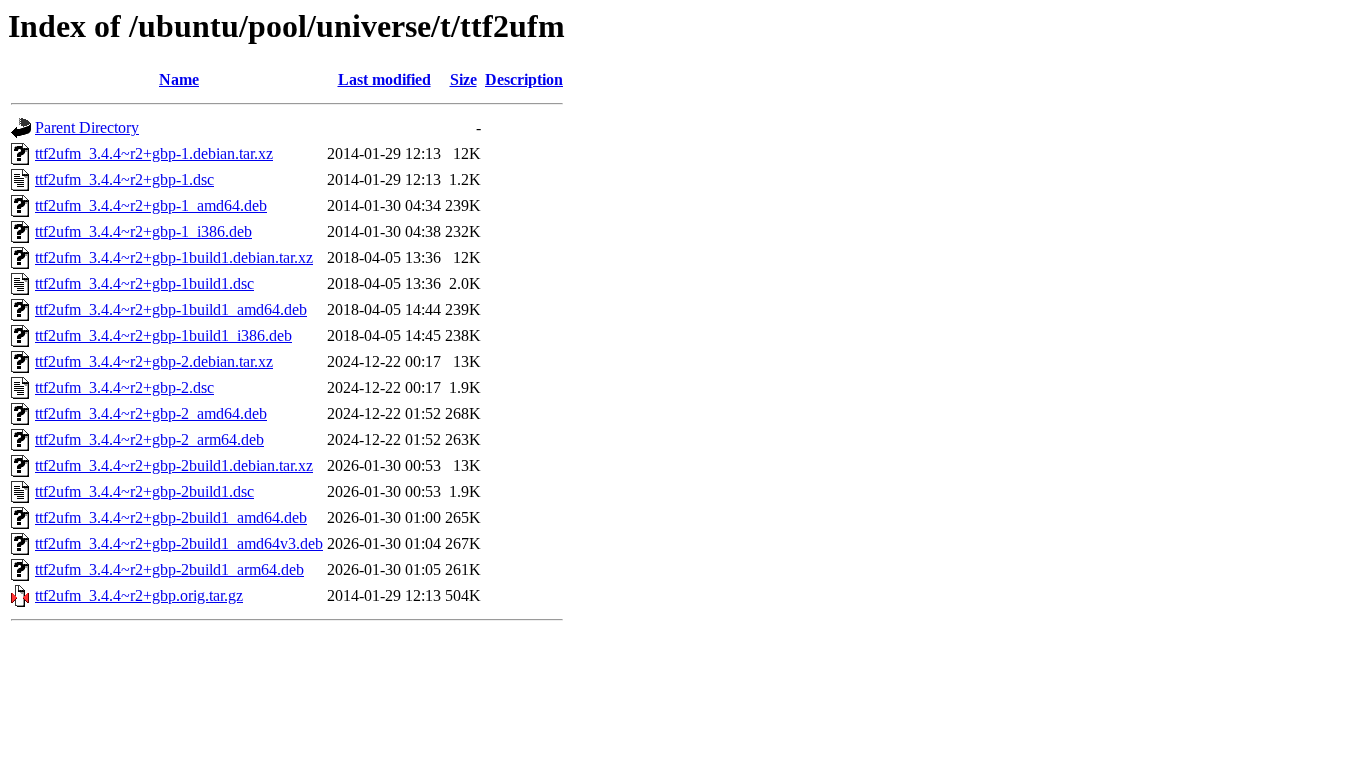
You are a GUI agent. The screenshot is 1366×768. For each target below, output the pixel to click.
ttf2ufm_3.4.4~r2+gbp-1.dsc (124, 179)
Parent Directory (87, 127)
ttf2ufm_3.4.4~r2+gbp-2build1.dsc (144, 491)
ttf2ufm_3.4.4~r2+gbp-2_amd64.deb (151, 413)
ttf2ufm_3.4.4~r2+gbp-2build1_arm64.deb (169, 569)
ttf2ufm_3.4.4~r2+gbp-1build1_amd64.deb (171, 309)
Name (179, 79)
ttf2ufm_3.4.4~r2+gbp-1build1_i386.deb (163, 335)
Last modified (384, 79)
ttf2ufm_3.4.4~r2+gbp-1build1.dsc (144, 283)
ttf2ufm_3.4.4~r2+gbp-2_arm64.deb (149, 439)
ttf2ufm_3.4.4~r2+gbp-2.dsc (124, 387)
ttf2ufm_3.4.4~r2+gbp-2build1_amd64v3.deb (179, 543)
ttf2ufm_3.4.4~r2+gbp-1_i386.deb (143, 231)
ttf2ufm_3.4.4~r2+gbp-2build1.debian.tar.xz (174, 465)
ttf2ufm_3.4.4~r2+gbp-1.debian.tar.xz (154, 153)
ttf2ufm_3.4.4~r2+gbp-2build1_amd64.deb (171, 517)
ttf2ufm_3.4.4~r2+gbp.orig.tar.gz (139, 595)
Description (524, 79)
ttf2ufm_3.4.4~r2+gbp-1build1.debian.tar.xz (174, 257)
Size (463, 79)
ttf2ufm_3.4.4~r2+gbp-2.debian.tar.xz (154, 361)
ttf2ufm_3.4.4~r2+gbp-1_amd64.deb (151, 205)
